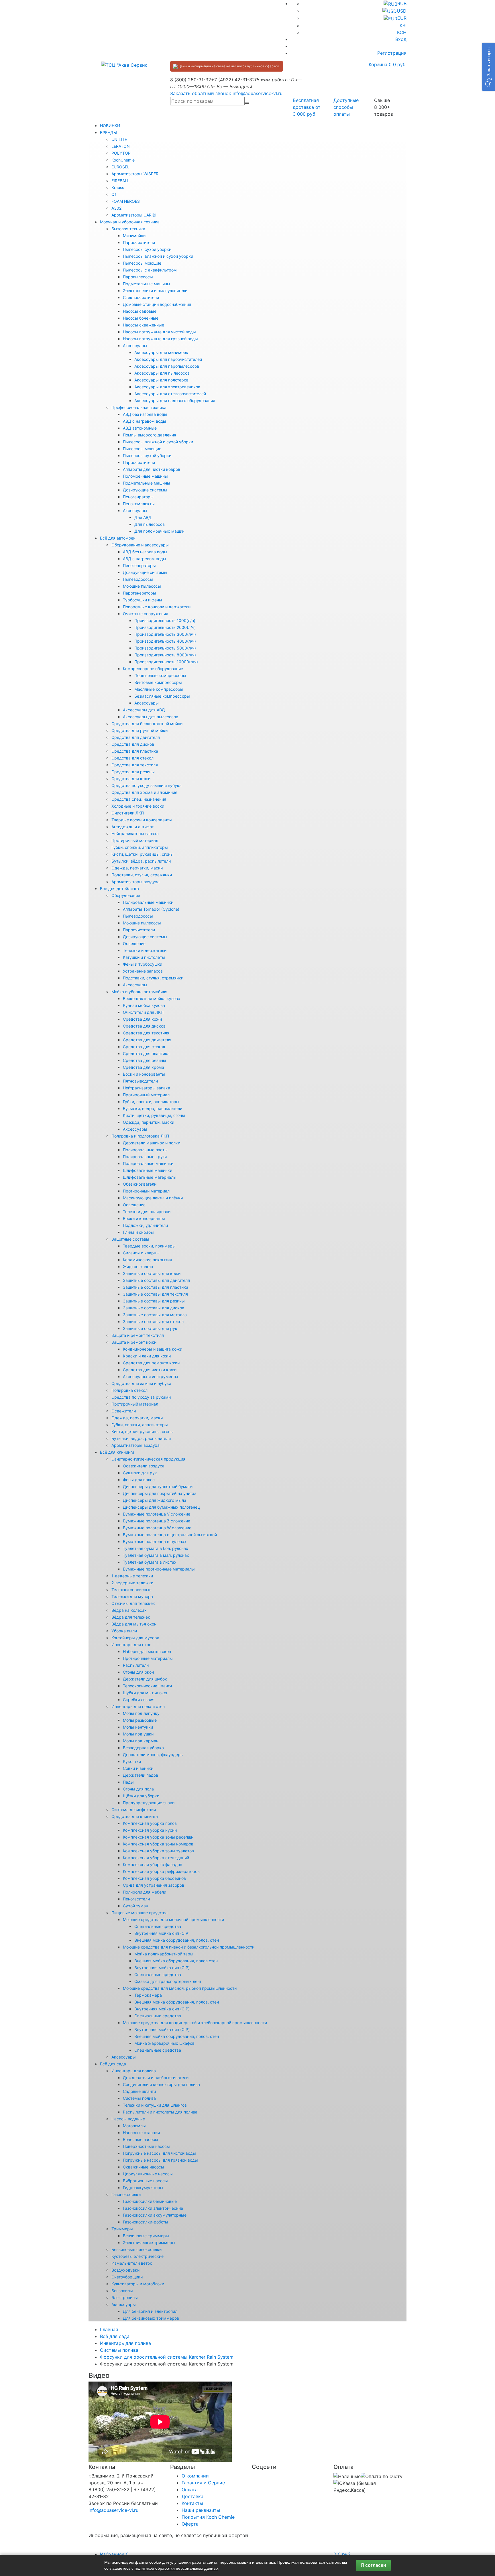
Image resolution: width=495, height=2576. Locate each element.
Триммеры (122, 2229)
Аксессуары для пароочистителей (168, 359)
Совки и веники (138, 1768)
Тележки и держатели (145, 950)
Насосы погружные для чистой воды (159, 332)
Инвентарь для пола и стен (138, 1706)
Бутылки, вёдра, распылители (141, 861)
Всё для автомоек (118, 538)
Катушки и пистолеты (144, 957)
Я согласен (373, 2565)
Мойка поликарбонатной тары (164, 1954)
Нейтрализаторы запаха (135, 834)
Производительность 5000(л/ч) (165, 648)
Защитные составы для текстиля (155, 1294)
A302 (116, 208)
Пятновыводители (140, 1081)
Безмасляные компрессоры (162, 696)
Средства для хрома (144, 1067)
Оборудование (126, 895)
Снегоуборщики (127, 2277)
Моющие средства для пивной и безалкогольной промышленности (189, 1947)
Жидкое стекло (138, 1267)
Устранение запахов (143, 971)
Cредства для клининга (135, 1816)
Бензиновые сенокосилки (136, 2249)
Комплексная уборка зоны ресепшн (158, 1837)
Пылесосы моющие (142, 263)
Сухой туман (135, 1906)
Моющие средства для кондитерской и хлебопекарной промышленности (195, 2023)
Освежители (124, 1411)
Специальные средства (158, 1926)
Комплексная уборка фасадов (153, 1864)
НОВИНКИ (110, 126)
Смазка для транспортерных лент (168, 1981)
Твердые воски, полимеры (149, 1246)
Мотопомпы (134, 2126)
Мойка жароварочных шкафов (164, 2043)
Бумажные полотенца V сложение (157, 1514)
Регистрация (392, 53)
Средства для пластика (135, 751)
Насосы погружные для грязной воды (160, 339)
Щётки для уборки (141, 1796)
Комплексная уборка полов (150, 1823)
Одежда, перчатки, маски (137, 868)
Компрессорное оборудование (153, 669)
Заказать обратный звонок (201, 93)
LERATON (121, 146)
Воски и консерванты (144, 1074)
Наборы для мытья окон (147, 1651)
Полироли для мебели (145, 1892)
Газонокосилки (126, 2194)
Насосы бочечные (141, 318)
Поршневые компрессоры (160, 675)
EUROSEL (120, 167)
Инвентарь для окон (131, 1645)
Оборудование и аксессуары (140, 545)
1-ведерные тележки (132, 1576)
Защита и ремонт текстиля (138, 1335)
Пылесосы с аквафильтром (150, 270)
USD (402, 11)
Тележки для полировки (147, 1212)
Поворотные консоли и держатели (157, 607)
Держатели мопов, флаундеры (153, 1755)
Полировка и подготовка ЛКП (140, 1136)
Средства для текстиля (135, 765)
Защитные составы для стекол (153, 1322)
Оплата (190, 2490)
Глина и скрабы (138, 1232)
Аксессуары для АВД (144, 710)
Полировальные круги (145, 1157)
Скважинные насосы (144, 2167)
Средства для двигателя (136, 737)
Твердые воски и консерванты (142, 820)
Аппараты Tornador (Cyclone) (151, 909)
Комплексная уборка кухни (150, 1830)
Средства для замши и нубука (141, 1383)
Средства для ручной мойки (140, 730)
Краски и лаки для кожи (147, 1356)
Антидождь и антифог (132, 827)
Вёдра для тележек (131, 1617)
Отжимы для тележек (133, 1603)
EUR (402, 18)
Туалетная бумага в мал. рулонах (156, 1555)
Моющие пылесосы (142, 586)
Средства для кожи (131, 779)
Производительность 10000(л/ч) (166, 662)
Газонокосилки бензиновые (150, 2201)
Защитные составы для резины (154, 1301)
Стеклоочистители (141, 297)
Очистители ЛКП (128, 813)
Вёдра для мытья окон (134, 1624)
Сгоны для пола (138, 1789)
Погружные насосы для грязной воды (160, 2160)
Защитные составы (130, 1239)
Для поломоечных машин (159, 531)
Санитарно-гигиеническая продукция (148, 1459)
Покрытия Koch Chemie (208, 2517)
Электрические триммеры (149, 2243)
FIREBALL (120, 181)
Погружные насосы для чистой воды (159, 2153)
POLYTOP (121, 153)
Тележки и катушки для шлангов (155, 2105)
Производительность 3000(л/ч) (165, 634)
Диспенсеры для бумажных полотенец (161, 1507)
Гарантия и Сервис (203, 2483)
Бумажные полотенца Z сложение (157, 1521)
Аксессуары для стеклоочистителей (170, 394)
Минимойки (134, 236)
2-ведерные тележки (132, 1583)
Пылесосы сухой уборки (147, 249)
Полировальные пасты (145, 1150)
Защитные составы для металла (155, 1315)
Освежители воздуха (144, 1466)
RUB (402, 3)
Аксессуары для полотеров (161, 380)
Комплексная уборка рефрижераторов (161, 1871)
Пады (128, 1782)
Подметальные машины (147, 284)
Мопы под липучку (141, 1713)
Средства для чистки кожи (150, 1370)
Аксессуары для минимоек (161, 352)
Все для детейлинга (119, 888)
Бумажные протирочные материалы (159, 1569)
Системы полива (139, 2098)
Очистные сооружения (146, 614)
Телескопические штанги (147, 1686)
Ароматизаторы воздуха (135, 882)
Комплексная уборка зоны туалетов (158, 1851)
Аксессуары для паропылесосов (167, 366)
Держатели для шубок (145, 1679)
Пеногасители (136, 1899)
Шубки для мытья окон (146, 1693)
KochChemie (123, 160)
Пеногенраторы (138, 497)
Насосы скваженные (144, 325)
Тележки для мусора (132, 1596)
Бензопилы (122, 2291)
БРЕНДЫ (108, 132)
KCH (402, 32)
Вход (401, 39)
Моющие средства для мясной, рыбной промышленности (180, 1988)
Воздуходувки (125, 2270)
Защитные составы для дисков (154, 1308)
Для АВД (143, 517)
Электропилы (125, 2297)
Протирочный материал (135, 840)
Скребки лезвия (139, 1700)
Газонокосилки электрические (153, 2208)
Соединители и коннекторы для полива (161, 2084)
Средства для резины (133, 772)
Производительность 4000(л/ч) (165, 641)
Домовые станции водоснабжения (157, 304)
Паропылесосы (138, 277)
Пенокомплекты (139, 504)
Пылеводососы (138, 579)
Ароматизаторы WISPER (135, 174)
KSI (403, 25)
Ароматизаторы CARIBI (134, 215)
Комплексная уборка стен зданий (156, 1858)
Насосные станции (141, 2133)
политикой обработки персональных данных (176, 2568)
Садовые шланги (139, 2091)
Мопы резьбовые (140, 1720)
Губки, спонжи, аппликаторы (140, 847)
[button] (489, 67)
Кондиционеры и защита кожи (153, 1349)
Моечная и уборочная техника (130, 222)
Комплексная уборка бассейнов (154, 1878)
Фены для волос (139, 1480)
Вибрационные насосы (145, 2181)
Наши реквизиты (201, 2510)
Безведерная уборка (143, 1748)
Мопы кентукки (138, 1727)
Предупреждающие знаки (149, 1803)
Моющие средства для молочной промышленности (173, 1919)
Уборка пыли (124, 1631)
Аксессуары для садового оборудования (175, 401)
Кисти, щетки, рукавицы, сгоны (143, 854)
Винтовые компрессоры (158, 682)
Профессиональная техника (139, 407)
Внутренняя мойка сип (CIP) (162, 1933)
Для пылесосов (150, 524)
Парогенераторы (140, 593)
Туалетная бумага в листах (150, 1562)
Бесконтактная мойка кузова (152, 998)
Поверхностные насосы (146, 2146)
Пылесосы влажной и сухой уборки (158, 256)
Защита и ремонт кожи (134, 1342)
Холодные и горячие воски (138, 806)
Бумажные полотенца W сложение (157, 1528)
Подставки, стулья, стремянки (142, 875)
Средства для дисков (133, 744)
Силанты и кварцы (141, 1253)
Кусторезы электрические (137, 2256)
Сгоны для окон (138, 1672)
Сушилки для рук (140, 1473)
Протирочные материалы (148, 1658)
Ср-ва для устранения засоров (154, 1885)
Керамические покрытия (147, 1260)
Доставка (192, 2496)
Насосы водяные (128, 2119)
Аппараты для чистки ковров (152, 469)
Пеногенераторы (139, 565)
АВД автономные (140, 428)
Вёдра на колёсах (129, 1610)
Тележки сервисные (131, 1590)
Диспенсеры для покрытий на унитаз (160, 1493)
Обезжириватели (140, 1184)
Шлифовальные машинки (148, 1170)
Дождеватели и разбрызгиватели (156, 2078)
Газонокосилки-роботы (146, 2222)
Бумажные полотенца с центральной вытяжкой (170, 1535)
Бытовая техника (128, 229)
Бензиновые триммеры (146, 2236)
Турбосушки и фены (143, 600)
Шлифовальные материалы (150, 1177)
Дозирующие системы (145, 490)
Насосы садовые (140, 311)
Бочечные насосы (141, 2139)
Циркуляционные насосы (148, 2174)
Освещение (134, 943)
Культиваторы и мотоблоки (138, 2284)
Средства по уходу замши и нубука (147, 785)
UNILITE (119, 139)
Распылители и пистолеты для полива (160, 2112)
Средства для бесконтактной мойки (147, 724)
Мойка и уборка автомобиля (139, 992)
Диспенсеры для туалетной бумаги (158, 1486)
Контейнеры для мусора (135, 1638)
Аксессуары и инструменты (151, 1376)
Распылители (136, 1665)
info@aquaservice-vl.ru (258, 93)
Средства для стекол (132, 758)
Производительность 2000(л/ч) (165, 627)
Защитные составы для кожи (152, 1273)
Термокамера (148, 1995)
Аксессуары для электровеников (167, 387)
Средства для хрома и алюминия (144, 792)
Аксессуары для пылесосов (162, 373)
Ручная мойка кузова (144, 1005)
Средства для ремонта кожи (151, 1363)
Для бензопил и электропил (150, 2311)
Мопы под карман (141, 1741)
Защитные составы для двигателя (156, 1280)
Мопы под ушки (138, 1734)
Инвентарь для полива (134, 2071)
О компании (195, 2476)
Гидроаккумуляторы (143, 2188)
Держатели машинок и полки (152, 1143)
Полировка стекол (129, 1390)
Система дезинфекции (134, 1810)
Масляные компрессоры (159, 689)
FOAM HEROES (126, 201)
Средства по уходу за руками (141, 1397)
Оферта (190, 2524)
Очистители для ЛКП (143, 1012)
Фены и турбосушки (143, 964)
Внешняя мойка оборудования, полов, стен (177, 1940)
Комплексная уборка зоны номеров (158, 1844)
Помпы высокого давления (150, 435)
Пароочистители (139, 242)
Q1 (114, 194)
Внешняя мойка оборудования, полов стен (176, 1961)
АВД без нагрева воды (145, 414)
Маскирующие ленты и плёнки (153, 1198)
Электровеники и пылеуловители (155, 291)
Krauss (118, 187)
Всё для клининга (117, 1452)
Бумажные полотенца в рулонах (155, 1541)
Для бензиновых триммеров (151, 2318)
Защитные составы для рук (150, 1328)
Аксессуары (135, 346)
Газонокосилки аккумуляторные (155, 2215)
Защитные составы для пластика (156, 1287)
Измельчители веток (132, 2263)
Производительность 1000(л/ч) (165, 620)
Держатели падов (141, 1775)
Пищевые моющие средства (140, 1913)
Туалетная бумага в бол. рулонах (156, 1548)
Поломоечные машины (145, 476)
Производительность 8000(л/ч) (165, 655)
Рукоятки (132, 1761)
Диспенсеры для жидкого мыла (155, 1500)
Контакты (192, 2503)
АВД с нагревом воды (145, 421)
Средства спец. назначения (139, 799)
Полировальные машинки (148, 902)
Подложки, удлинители (145, 1225)
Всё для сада (113, 2064)
